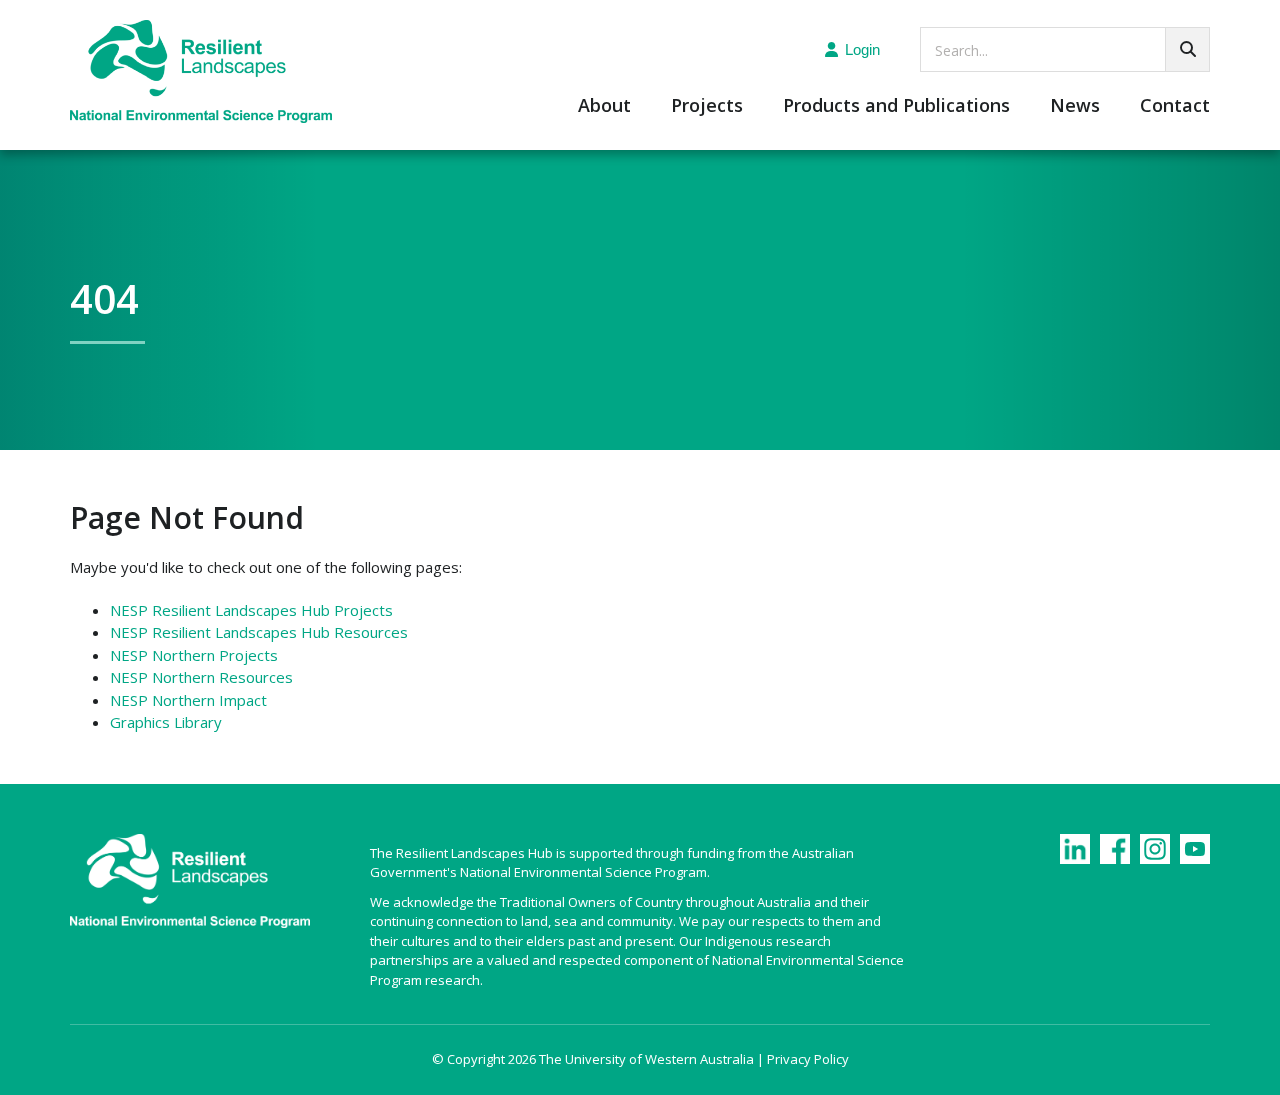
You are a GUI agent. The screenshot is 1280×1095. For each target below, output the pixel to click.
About (604, 106)
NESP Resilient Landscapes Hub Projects (251, 610)
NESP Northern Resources (201, 677)
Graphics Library (166, 722)
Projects (707, 106)
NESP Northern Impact (188, 700)
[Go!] (1187, 49)
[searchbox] (1065, 49)
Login (862, 49)
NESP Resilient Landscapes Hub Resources (259, 632)
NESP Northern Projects (194, 655)
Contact (1175, 106)
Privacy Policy (808, 1059)
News (1075, 106)
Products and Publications (896, 106)
